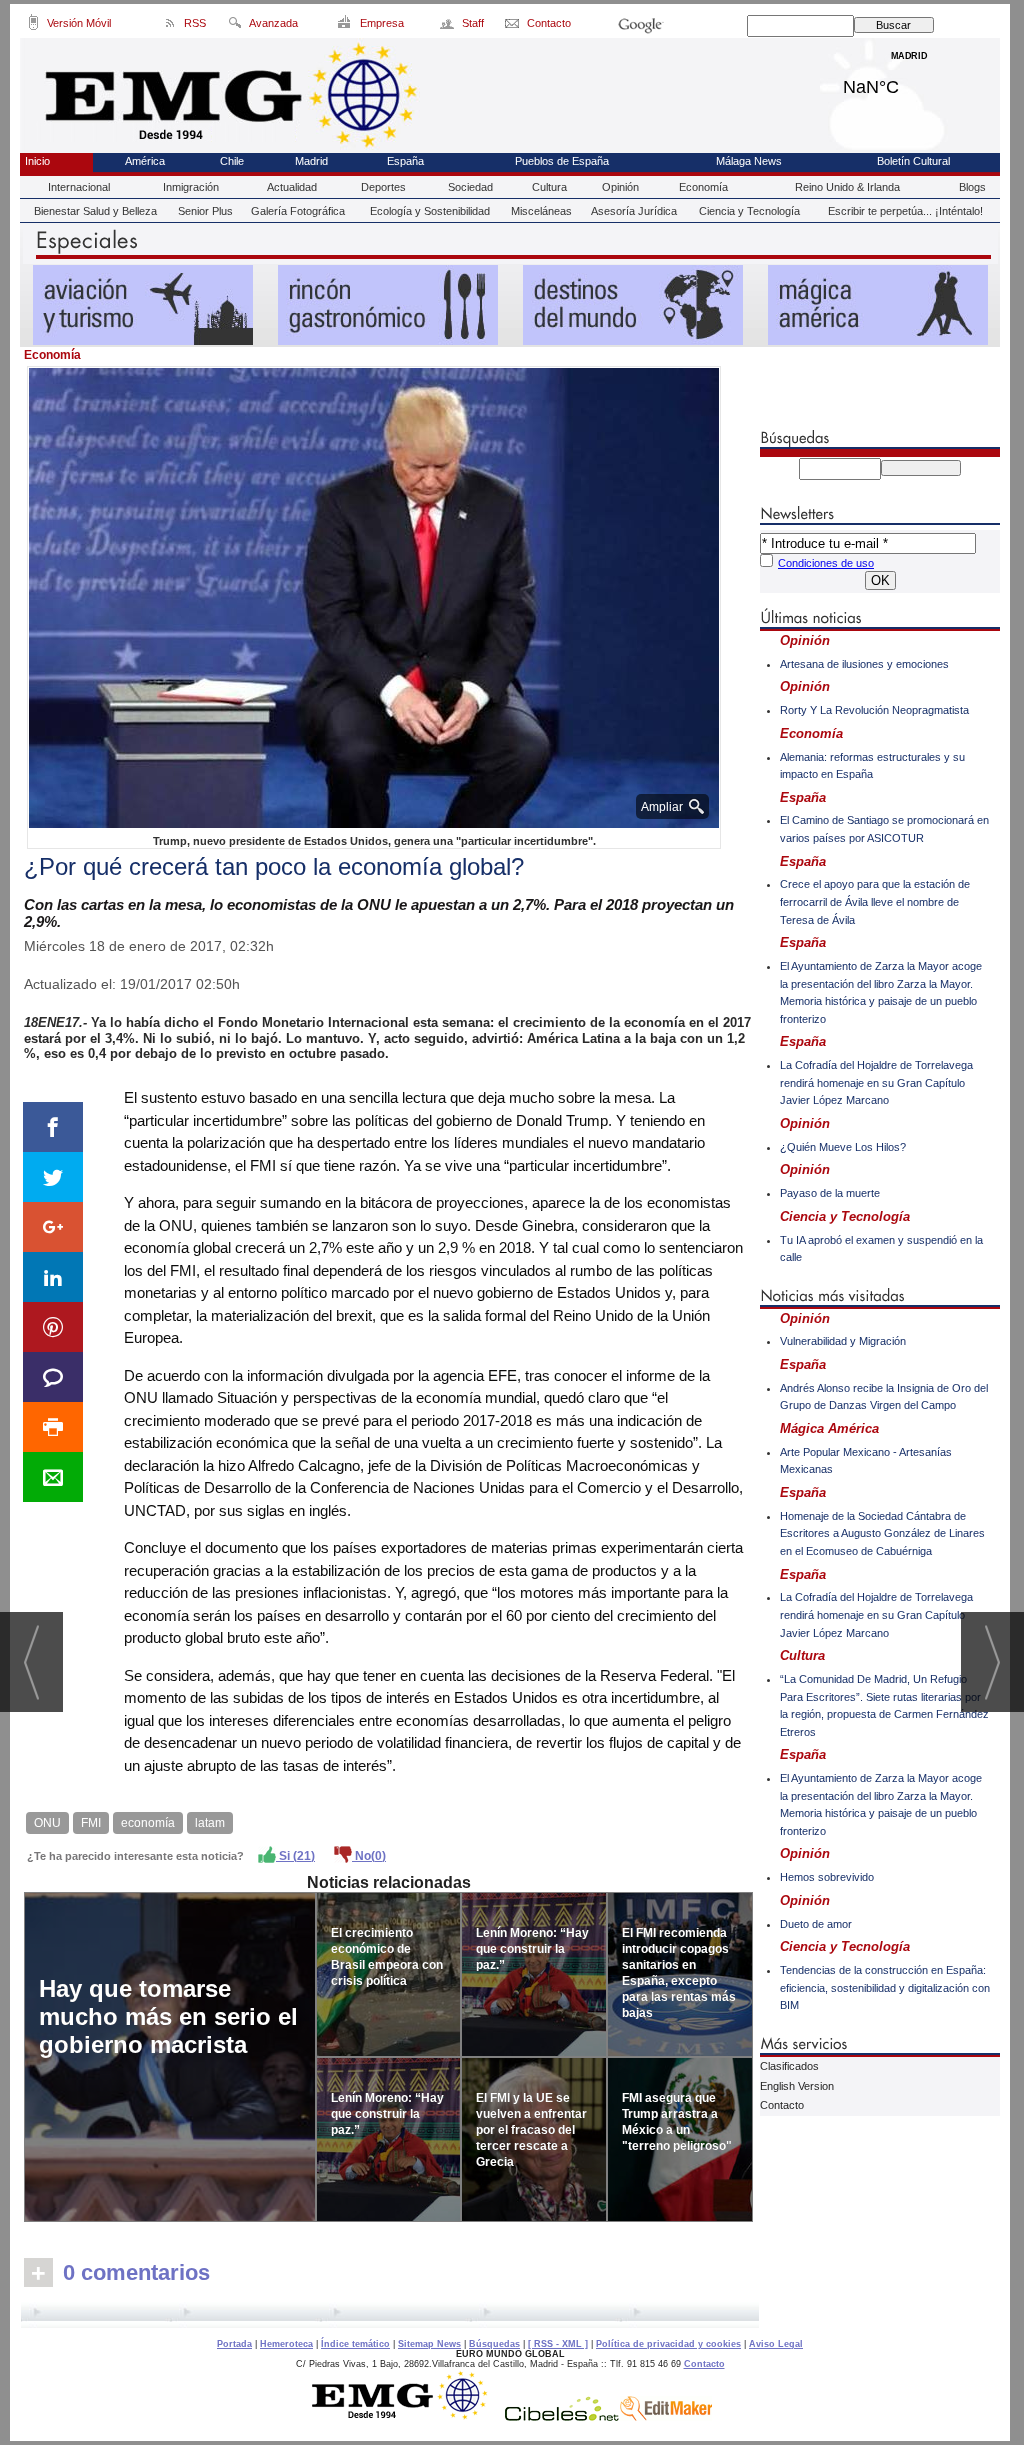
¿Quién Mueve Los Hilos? (843, 1147)
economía (148, 1823)
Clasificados (789, 2066)
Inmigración (191, 187)
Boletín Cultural (913, 161)
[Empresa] (345, 26)
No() (369, 1856)
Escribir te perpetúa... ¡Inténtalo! (905, 211)
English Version (797, 2086)
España (405, 161)
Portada (234, 2344)
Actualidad (292, 187)
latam (210, 1823)
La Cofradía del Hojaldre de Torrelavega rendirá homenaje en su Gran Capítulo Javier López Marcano (876, 1082)
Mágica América (829, 1428)
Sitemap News (429, 2344)
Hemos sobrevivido (827, 1877)
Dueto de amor (816, 1924)
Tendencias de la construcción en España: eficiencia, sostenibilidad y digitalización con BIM (885, 1987)
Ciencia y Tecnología (749, 211)
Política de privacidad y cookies (668, 2344)
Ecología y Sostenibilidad (430, 211)
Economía (703, 187)
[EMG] (406, 2416)
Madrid (909, 82)
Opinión (620, 187)
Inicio (37, 161)
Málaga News (749, 161)
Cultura (549, 187)
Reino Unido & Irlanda (847, 187)
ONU (47, 1823)
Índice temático (355, 2344)
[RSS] (170, 26)
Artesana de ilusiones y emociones (864, 664)
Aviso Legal (776, 2344)
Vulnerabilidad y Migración (843, 1341)
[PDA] (33, 26)
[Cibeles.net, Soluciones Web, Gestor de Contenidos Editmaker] (562, 2416)
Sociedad (470, 187)
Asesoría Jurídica (634, 211)
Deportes (383, 187)
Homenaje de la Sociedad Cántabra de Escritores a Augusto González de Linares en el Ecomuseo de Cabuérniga (882, 1533)
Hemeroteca (286, 2344)
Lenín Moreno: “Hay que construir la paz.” (387, 2114)
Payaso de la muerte (830, 1193)
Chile (232, 161)
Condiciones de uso (826, 563)
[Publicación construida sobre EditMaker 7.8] (666, 2416)
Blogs (972, 187)
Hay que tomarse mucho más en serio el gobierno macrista (168, 2016)
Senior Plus (205, 211)
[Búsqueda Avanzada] (234, 26)
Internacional (79, 187)
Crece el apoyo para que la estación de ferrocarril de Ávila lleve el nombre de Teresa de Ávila (875, 901)
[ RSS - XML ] (558, 2344)
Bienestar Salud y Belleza (95, 211)
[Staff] (448, 26)
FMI (91, 1823)
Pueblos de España (562, 161)
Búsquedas (494, 2344)
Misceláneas (541, 211)
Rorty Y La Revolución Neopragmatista (874, 710)
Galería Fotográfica (298, 211)
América (145, 161)
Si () (295, 1856)
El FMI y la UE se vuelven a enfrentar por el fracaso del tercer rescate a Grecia (531, 2130)
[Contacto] (513, 26)
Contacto (782, 2105)
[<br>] (390, 2315)
